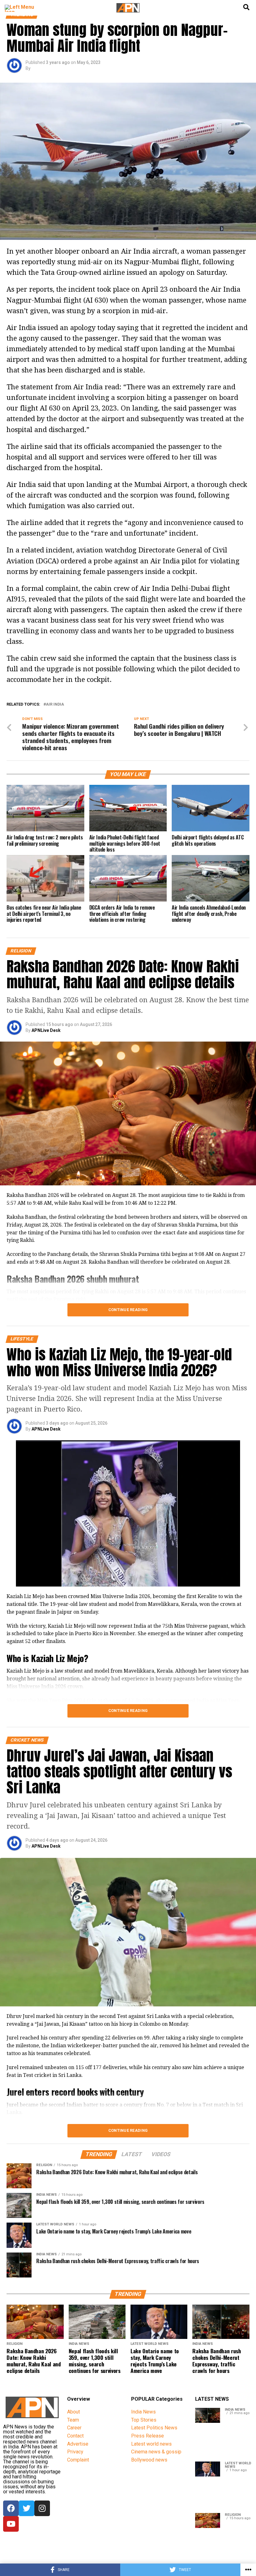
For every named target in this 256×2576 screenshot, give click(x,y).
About (74, 2412)
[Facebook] (11, 2508)
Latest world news (151, 2444)
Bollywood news (149, 2460)
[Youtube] (11, 2524)
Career (74, 2428)
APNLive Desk (46, 1030)
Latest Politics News (154, 2428)
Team (73, 2420)
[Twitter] (27, 2508)
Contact (75, 2436)
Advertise (78, 2444)
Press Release (148, 2436)
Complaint (78, 2460)
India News (143, 2412)
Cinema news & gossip (156, 2452)
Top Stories (144, 2420)
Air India (55, 705)
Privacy (75, 2452)
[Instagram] (42, 2508)
